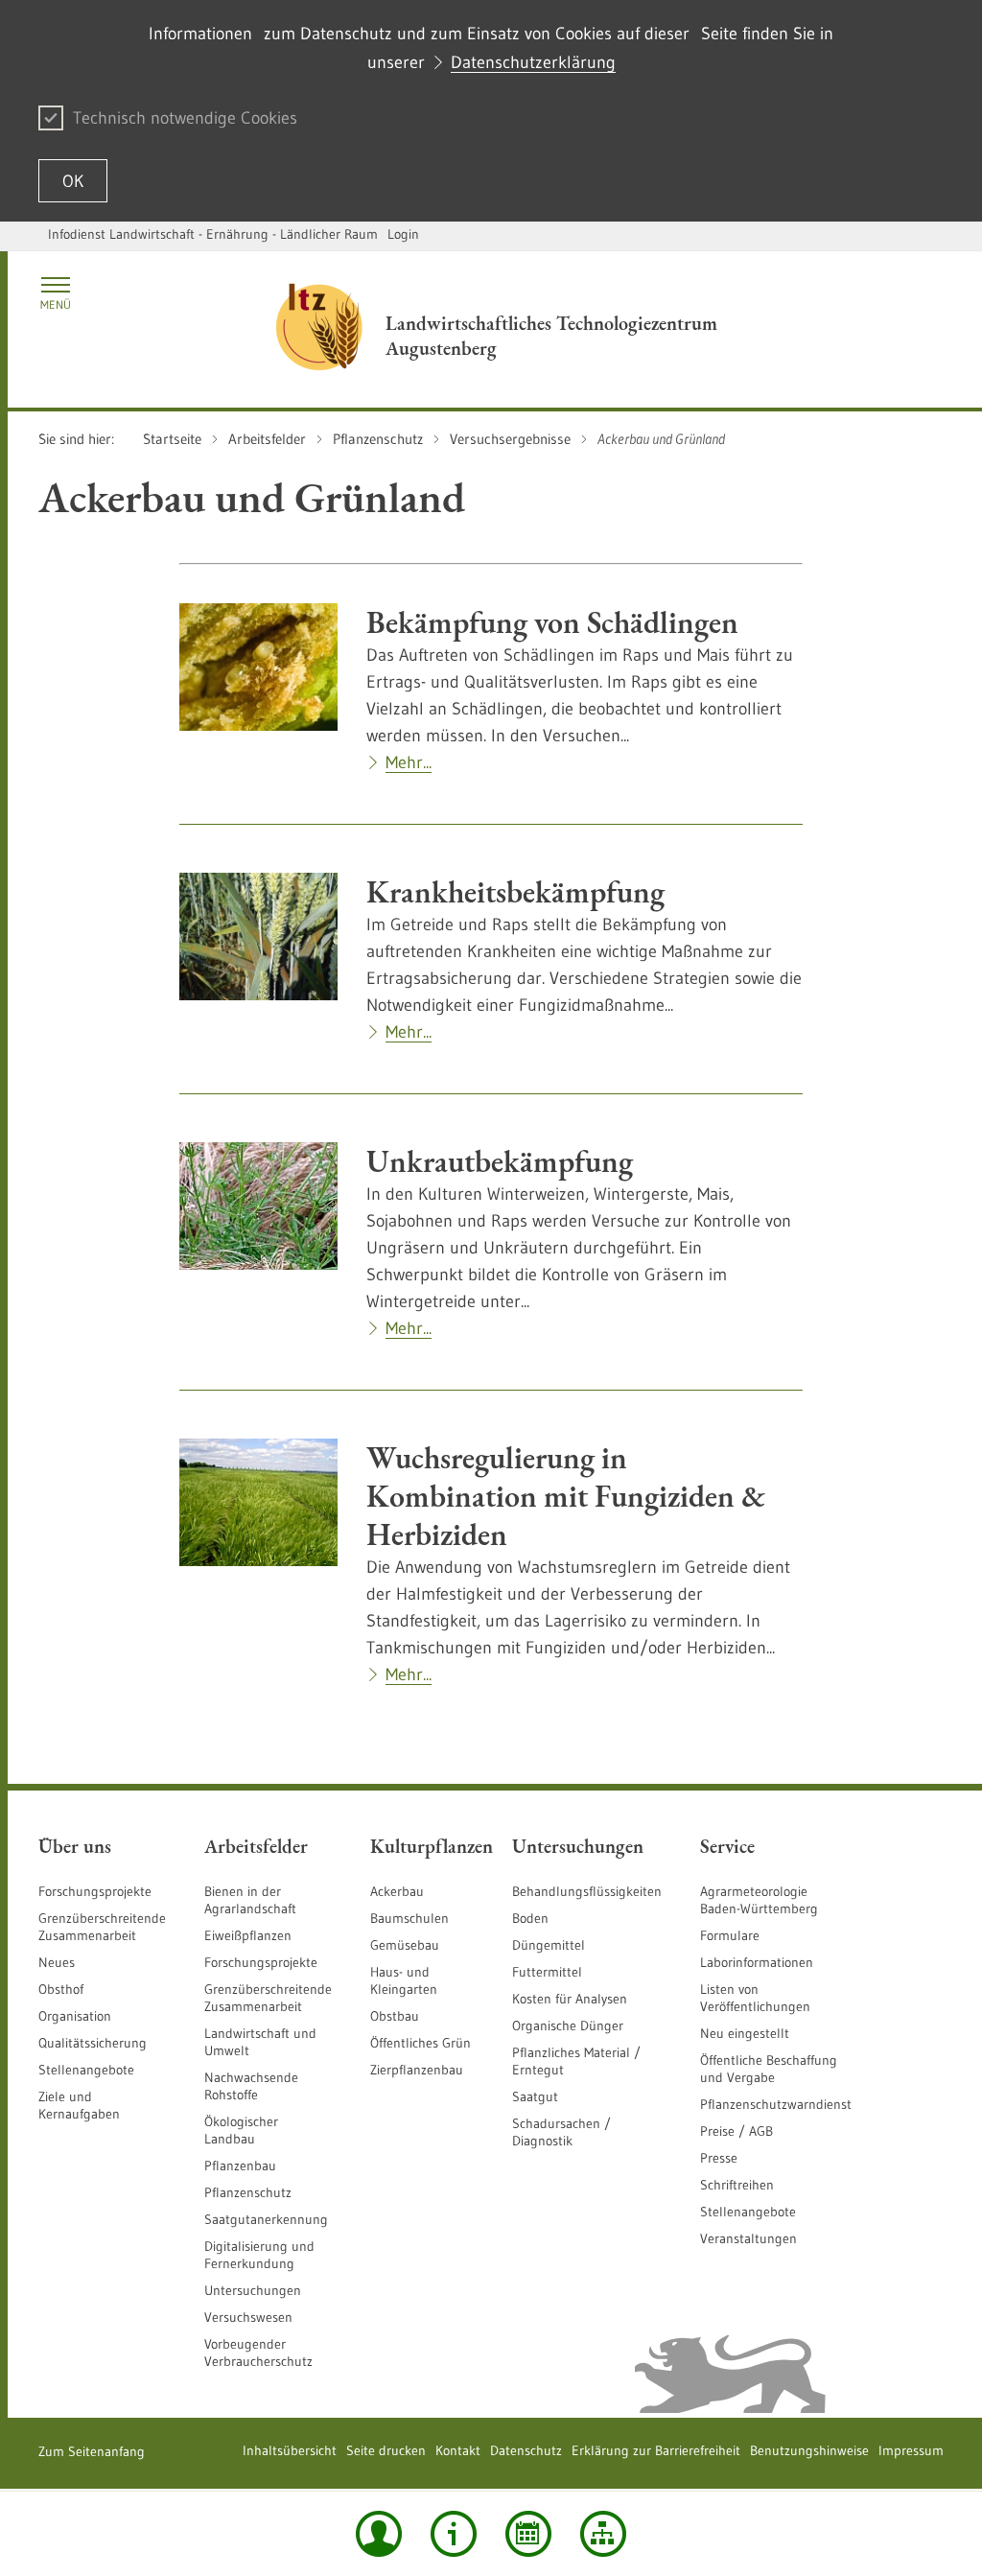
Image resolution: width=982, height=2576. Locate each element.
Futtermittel (547, 1972)
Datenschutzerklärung (533, 62)
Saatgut (535, 2096)
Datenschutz (526, 2450)
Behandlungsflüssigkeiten (587, 1891)
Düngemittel (549, 1945)
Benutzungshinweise (809, 2450)
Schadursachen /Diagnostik (561, 2132)
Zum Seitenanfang (92, 2451)
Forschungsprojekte (95, 1891)
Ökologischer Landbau (241, 2130)
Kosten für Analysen (570, 1999)
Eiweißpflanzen (248, 1935)
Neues (57, 1962)
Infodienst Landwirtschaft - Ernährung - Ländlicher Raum (213, 234)
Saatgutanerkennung (266, 2219)
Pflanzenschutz (248, 2192)
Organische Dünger (568, 2026)
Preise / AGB (736, 2131)
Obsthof (61, 1989)
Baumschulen (409, 1918)
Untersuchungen (253, 2290)
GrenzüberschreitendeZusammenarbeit (268, 1998)
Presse (719, 2158)
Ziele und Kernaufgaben (79, 2105)
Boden (530, 1918)
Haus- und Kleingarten (404, 1980)
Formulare (730, 1935)
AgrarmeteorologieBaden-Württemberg (759, 1900)
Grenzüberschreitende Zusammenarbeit (102, 1927)
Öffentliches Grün (421, 2043)
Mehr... (409, 762)
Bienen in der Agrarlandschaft (250, 1900)
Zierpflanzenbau (417, 2070)
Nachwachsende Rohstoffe (251, 2086)
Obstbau (395, 2016)
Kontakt (458, 2450)
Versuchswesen (248, 2317)
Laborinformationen (757, 1962)
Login (403, 234)
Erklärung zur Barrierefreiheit (656, 2450)
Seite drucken (386, 2450)
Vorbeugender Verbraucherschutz (258, 2353)
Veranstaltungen (748, 2238)
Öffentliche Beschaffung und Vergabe (769, 2069)
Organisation (75, 2016)
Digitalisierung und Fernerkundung (259, 2255)
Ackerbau (397, 1891)
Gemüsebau (405, 1945)
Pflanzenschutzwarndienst (776, 2104)
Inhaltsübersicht (290, 2450)
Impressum (911, 2450)
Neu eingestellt (745, 2033)
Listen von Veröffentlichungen (755, 1998)
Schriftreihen (737, 2185)
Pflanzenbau (240, 2166)
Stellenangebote (86, 2070)
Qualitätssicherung (93, 2043)
